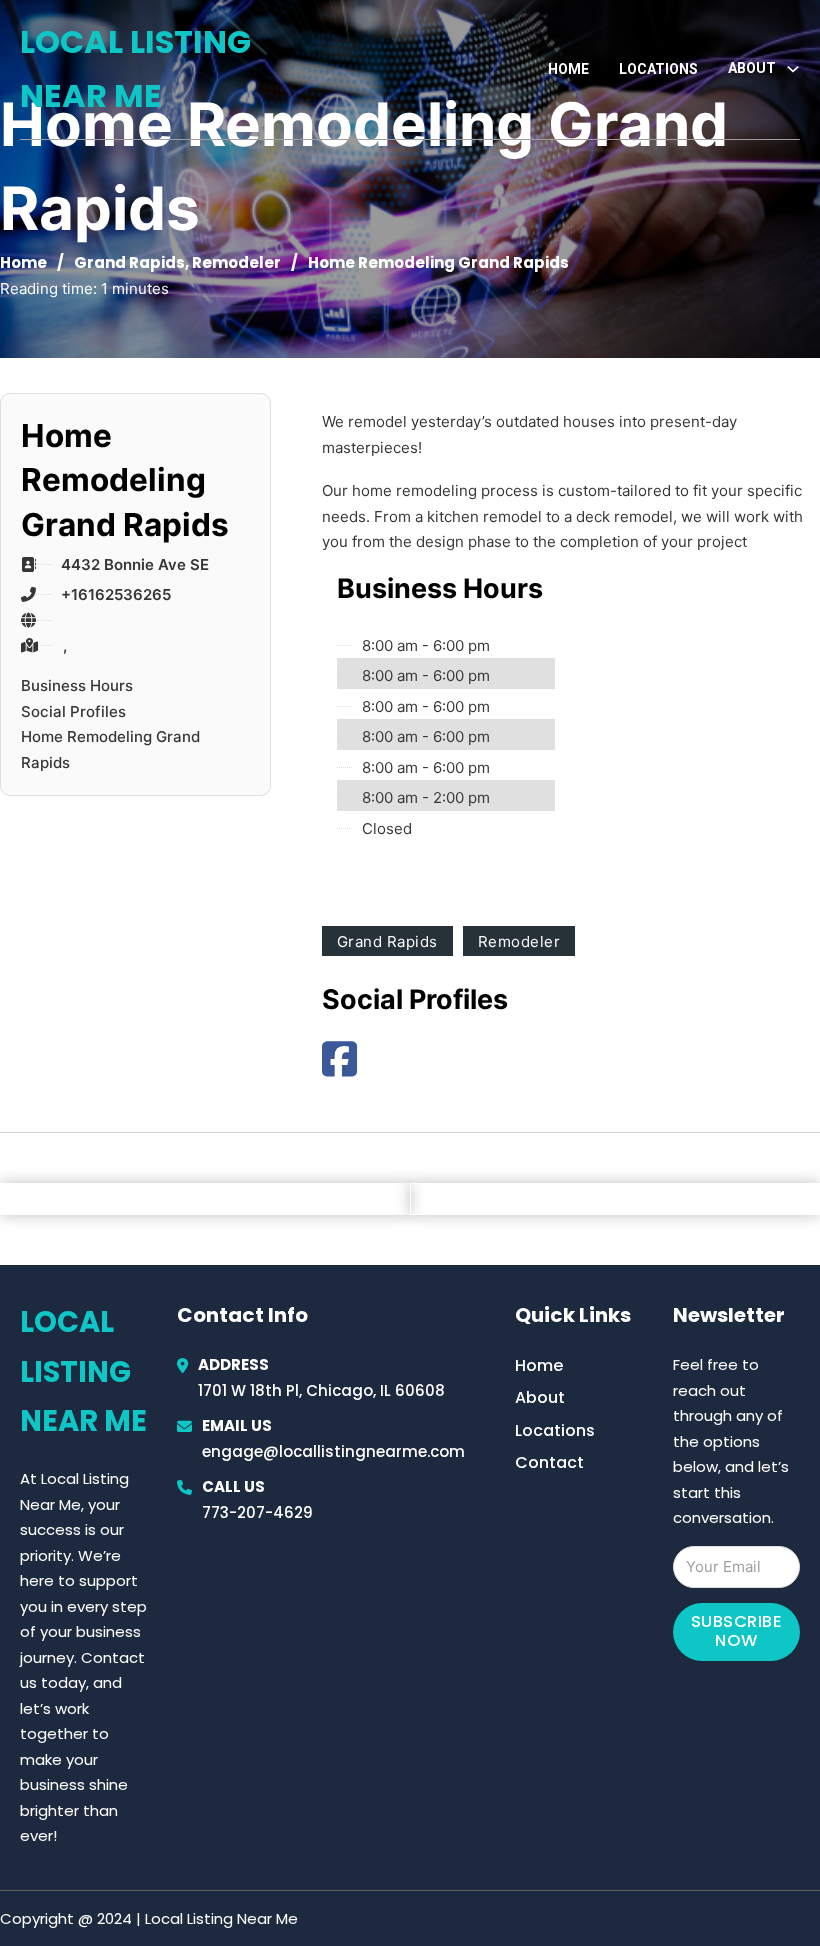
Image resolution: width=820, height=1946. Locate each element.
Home (568, 69)
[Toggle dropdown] (793, 69)
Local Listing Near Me (135, 68)
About (540, 1397)
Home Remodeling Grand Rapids (110, 749)
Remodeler (236, 262)
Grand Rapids (129, 262)
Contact (549, 1462)
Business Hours (77, 685)
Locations (658, 69)
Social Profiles (73, 711)
